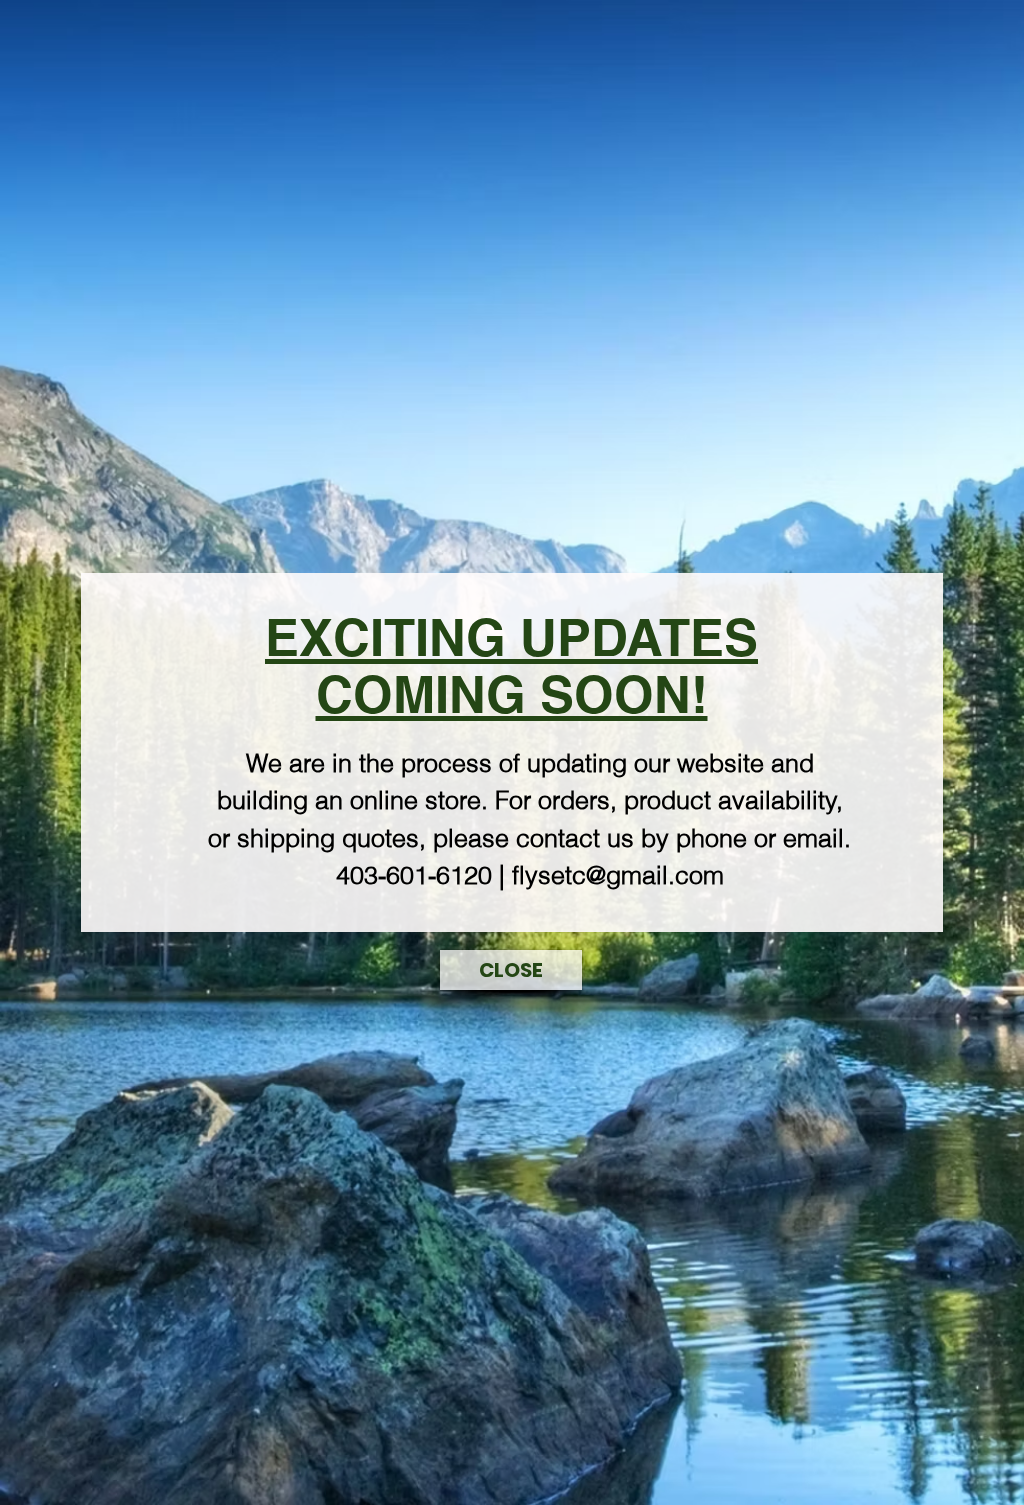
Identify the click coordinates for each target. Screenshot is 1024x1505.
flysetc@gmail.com (618, 875)
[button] (511, 970)
